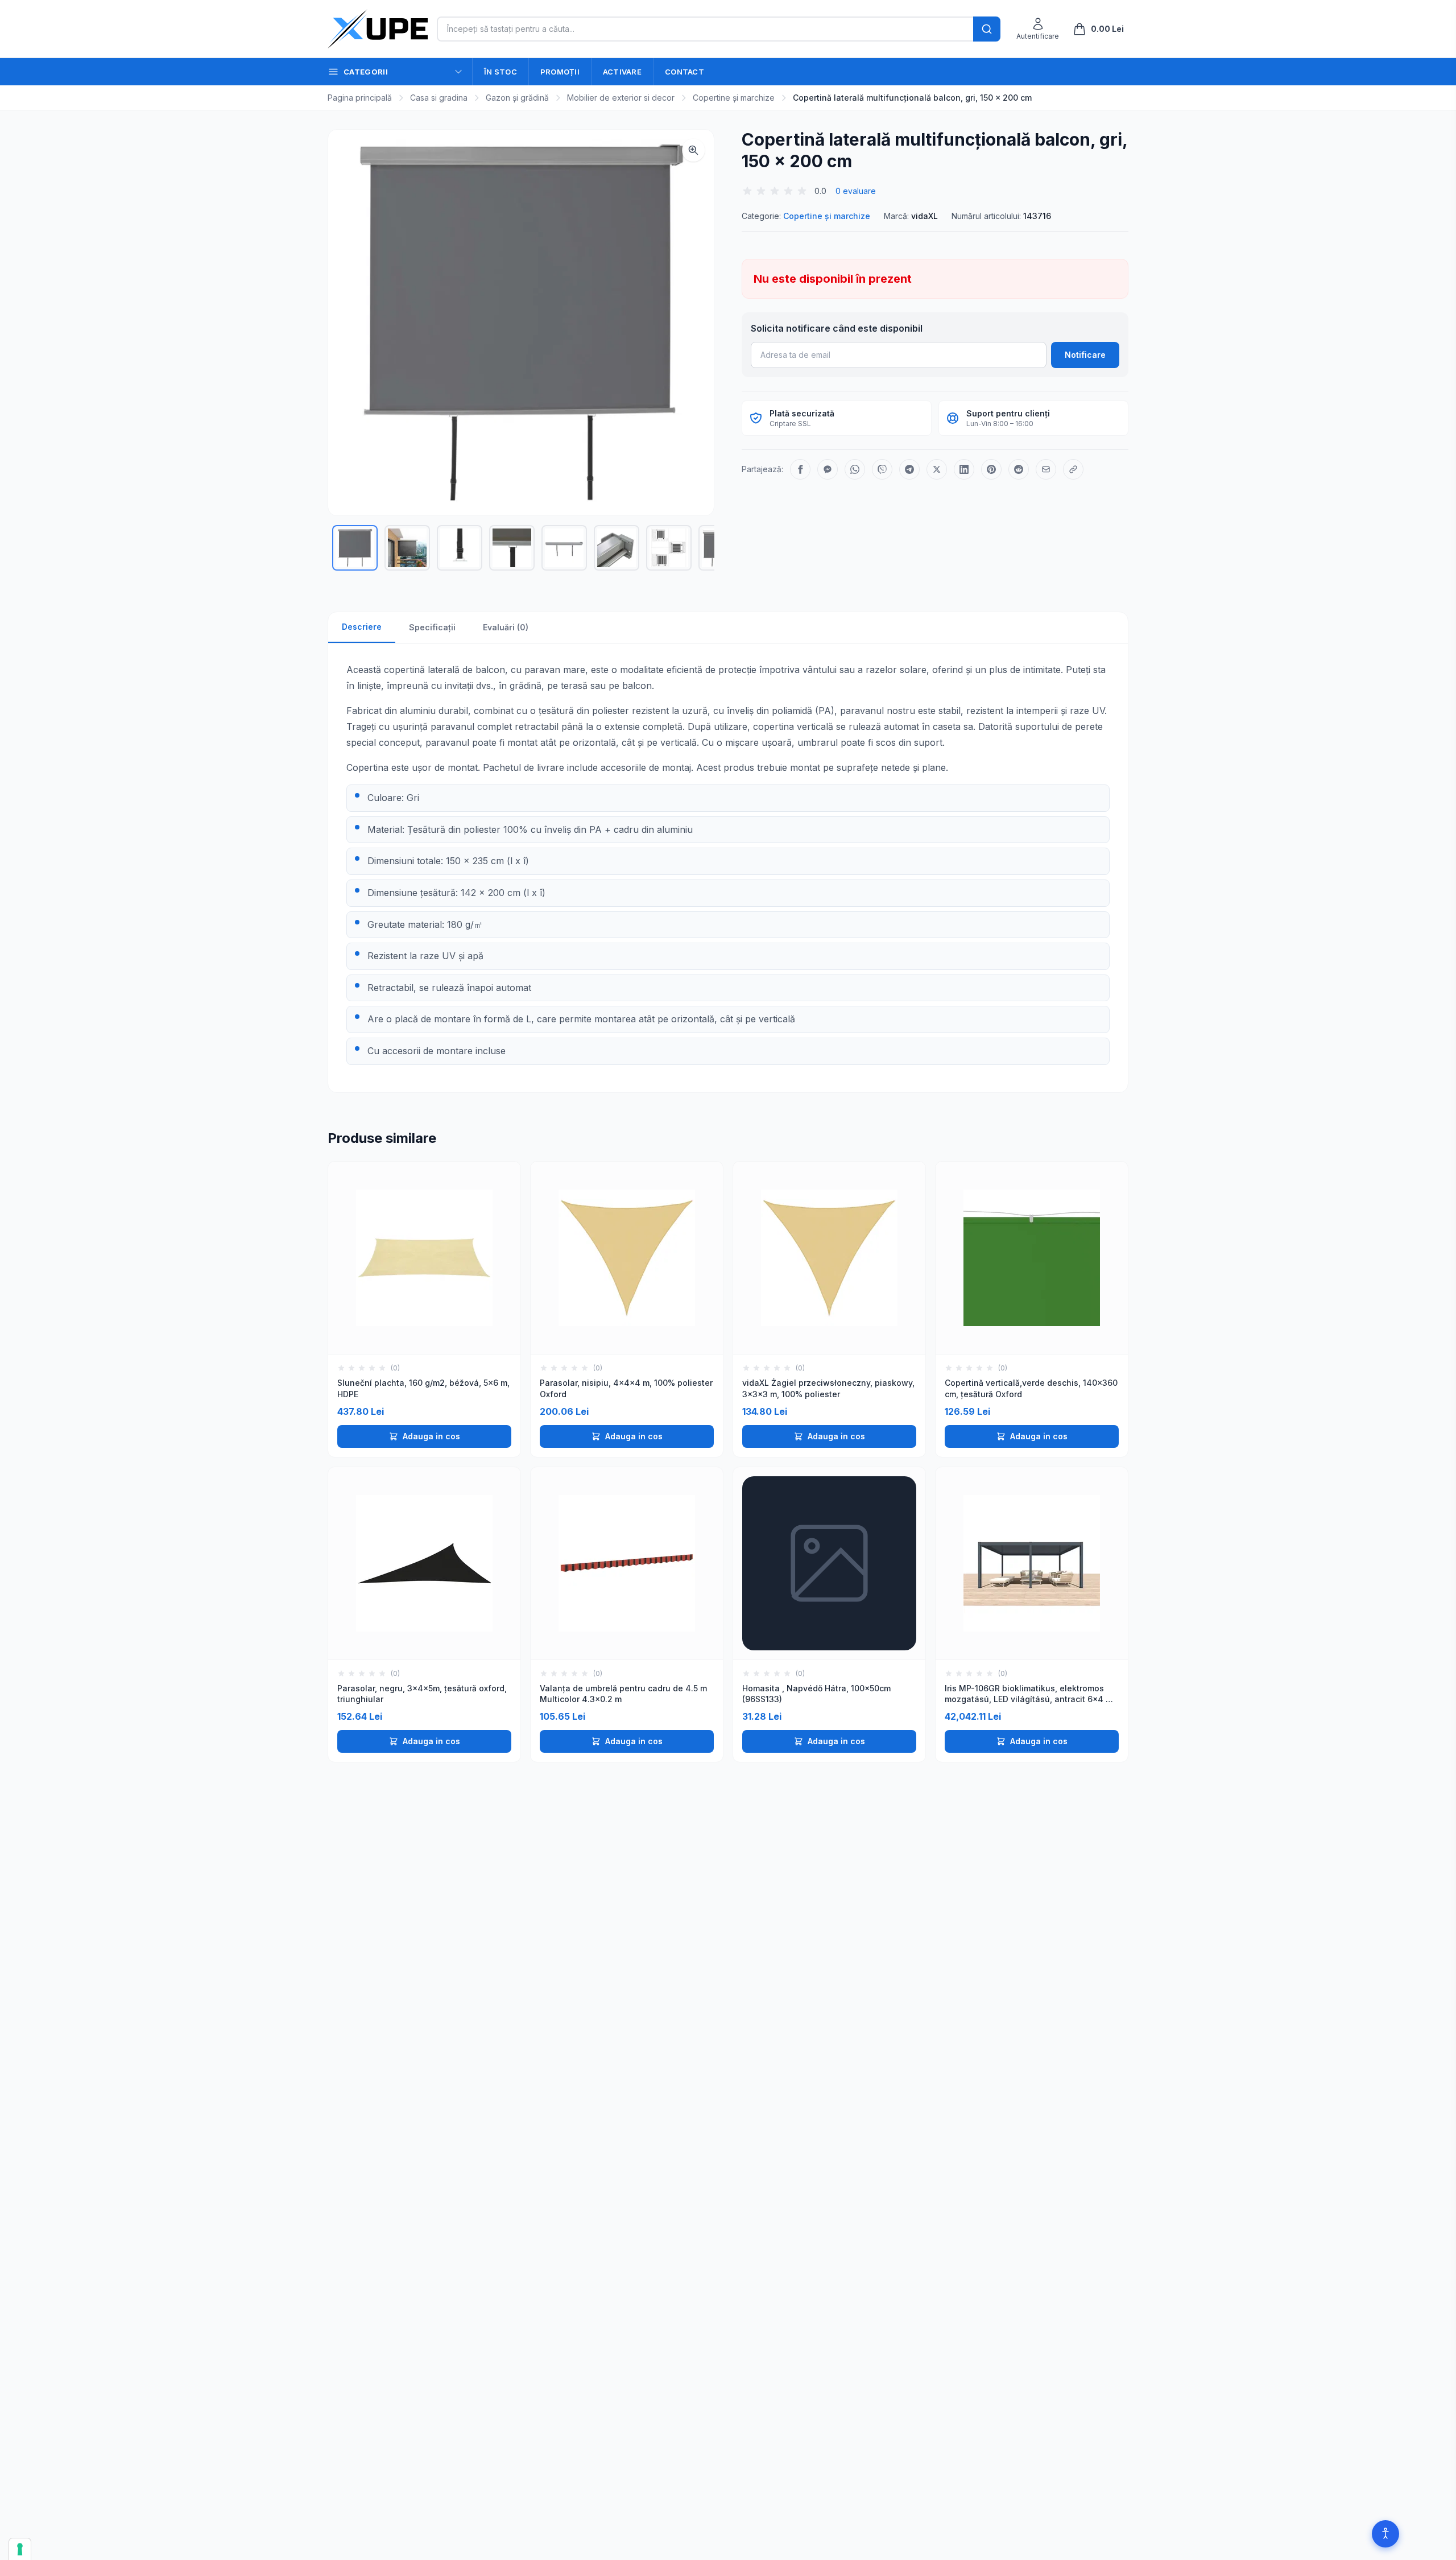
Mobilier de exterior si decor (621, 98)
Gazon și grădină (517, 98)
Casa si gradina (439, 98)
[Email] (1046, 469)
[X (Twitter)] (937, 469)
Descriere (362, 627)
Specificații (432, 627)
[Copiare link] (1073, 469)
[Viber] (882, 469)
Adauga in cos (431, 1436)
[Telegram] (909, 469)
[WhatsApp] (855, 469)
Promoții (560, 72)
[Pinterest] (991, 469)
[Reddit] (1019, 469)
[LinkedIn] (964, 469)
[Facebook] (800, 469)
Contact (684, 72)
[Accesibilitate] (1385, 2534)
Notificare (1085, 355)
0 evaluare (856, 191)
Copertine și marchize (734, 98)
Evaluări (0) (506, 627)
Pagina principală (360, 98)
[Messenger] (828, 469)
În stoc (500, 72)
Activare (622, 72)
